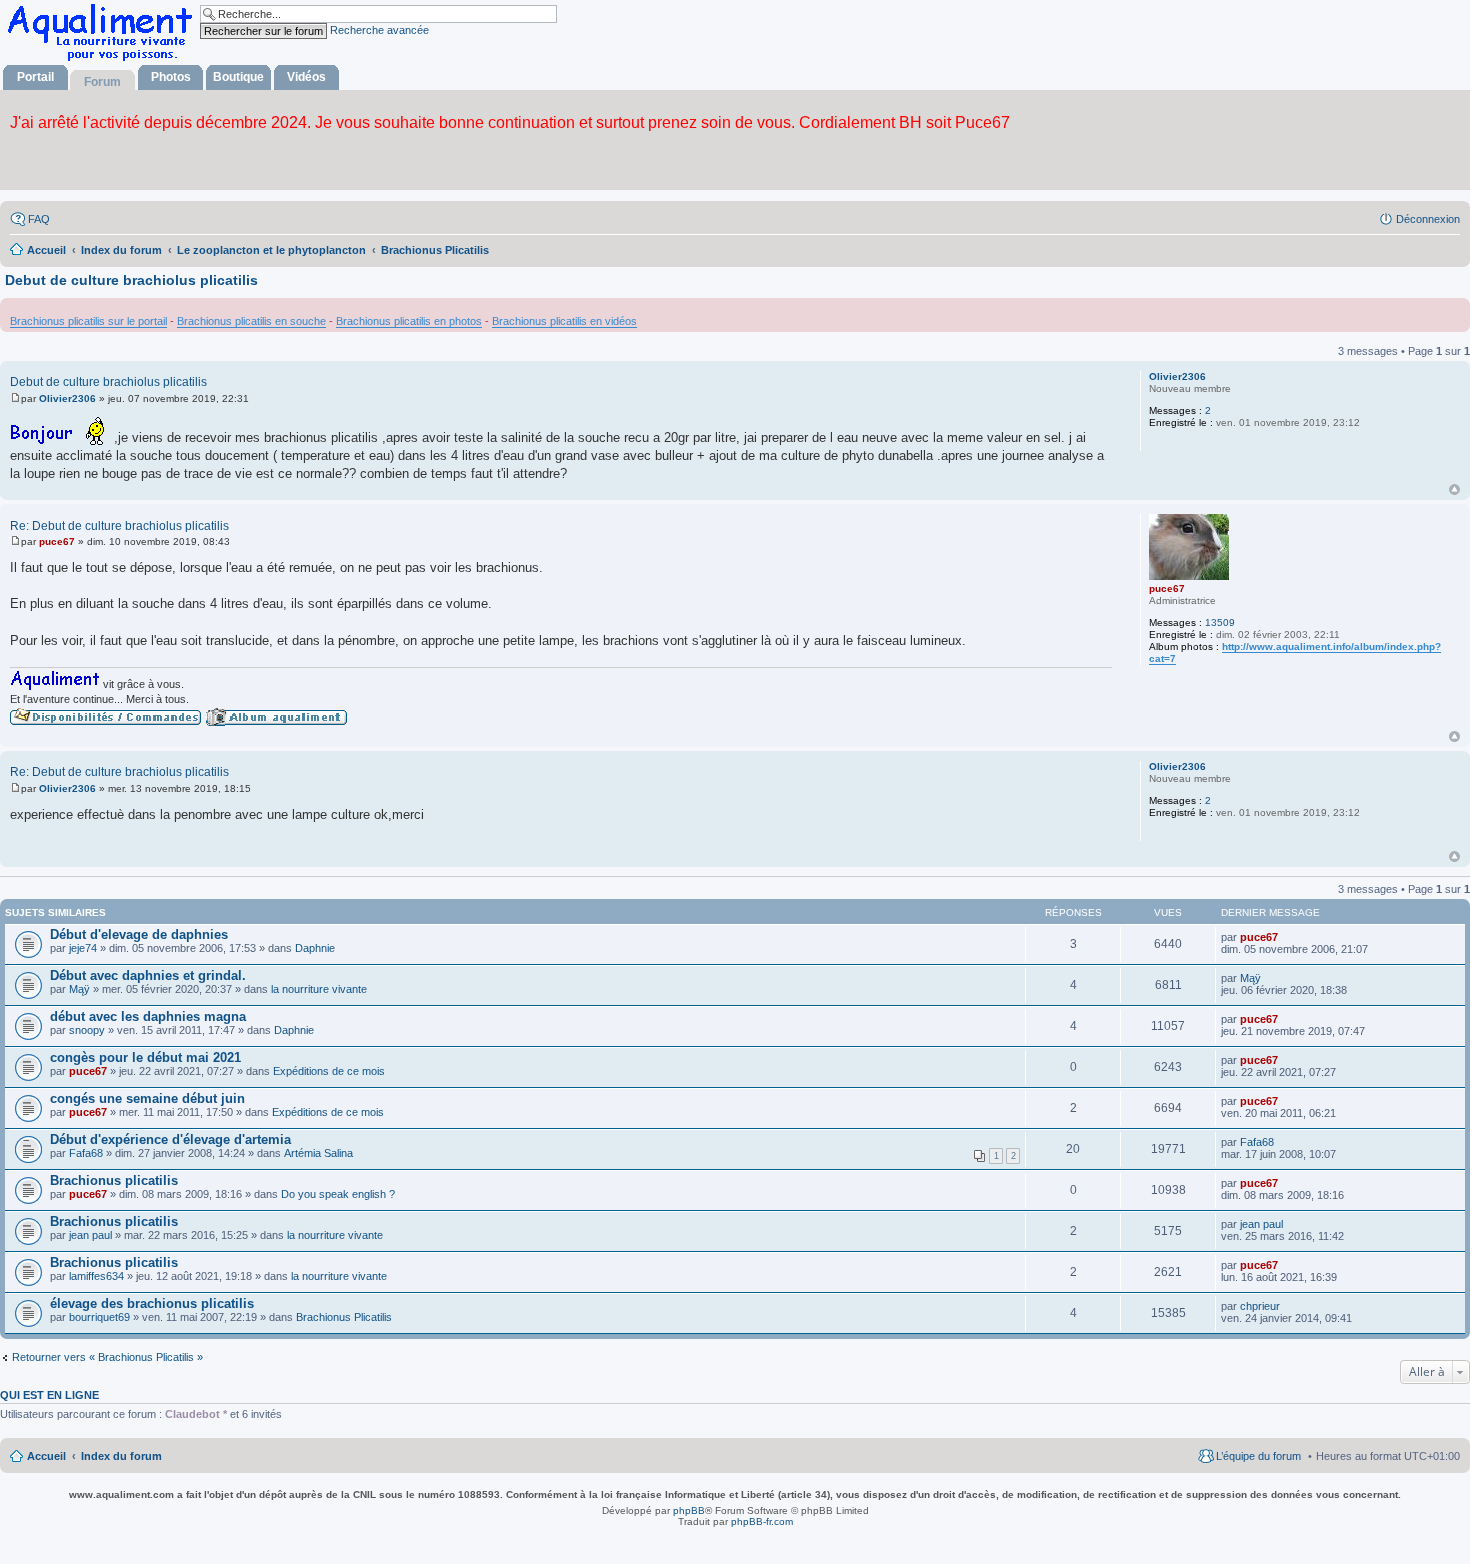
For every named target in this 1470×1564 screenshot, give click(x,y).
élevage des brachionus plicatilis (152, 1303)
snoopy (87, 1030)
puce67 (1167, 588)
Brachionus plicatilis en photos (409, 321)
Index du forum (121, 1456)
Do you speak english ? (338, 1194)
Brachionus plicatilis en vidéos (564, 321)
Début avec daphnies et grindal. (148, 975)
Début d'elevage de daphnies (139, 934)
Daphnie (315, 948)
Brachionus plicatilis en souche (251, 321)
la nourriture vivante (319, 989)
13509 (1220, 622)
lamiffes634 (96, 1276)
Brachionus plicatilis (114, 1180)
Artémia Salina (318, 1153)
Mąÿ (79, 989)
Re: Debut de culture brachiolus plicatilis (119, 526)
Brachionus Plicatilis (344, 1317)
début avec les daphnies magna (148, 1016)
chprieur (1260, 1306)
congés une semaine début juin (147, 1098)
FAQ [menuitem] (39, 219)
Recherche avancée (379, 30)
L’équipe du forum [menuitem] (1258, 1456)
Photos (171, 77)
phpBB (689, 1510)
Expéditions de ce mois (329, 1071)
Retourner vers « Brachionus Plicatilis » (107, 1357)
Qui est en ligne (49, 1395)
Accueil (46, 1456)
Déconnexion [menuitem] (1428, 219)
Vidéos (306, 77)
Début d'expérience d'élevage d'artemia (170, 1139)
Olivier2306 (1177, 376)
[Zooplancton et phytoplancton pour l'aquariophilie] (104, 60)
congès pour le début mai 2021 (145, 1057)
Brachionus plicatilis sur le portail (88, 321)
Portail (35, 77)
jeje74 (83, 948)
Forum (102, 82)
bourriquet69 (99, 1317)
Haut (1454, 489)
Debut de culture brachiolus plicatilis (131, 280)
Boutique (238, 77)
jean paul (90, 1235)
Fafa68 (86, 1153)
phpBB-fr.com (762, 1521)
